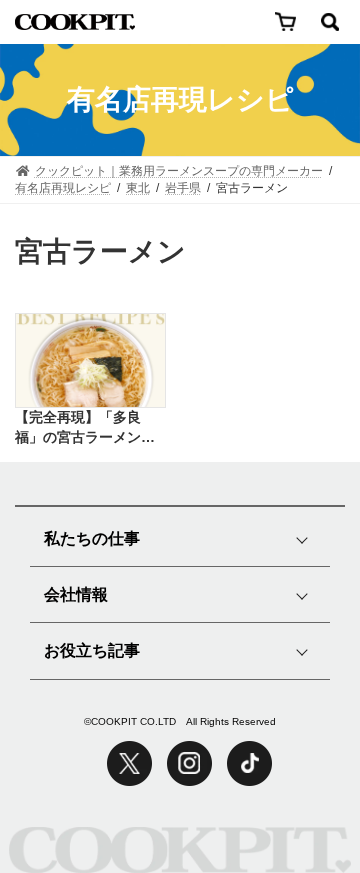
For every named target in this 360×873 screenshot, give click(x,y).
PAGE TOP (295, 781)
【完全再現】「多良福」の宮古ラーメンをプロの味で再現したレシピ (85, 428)
